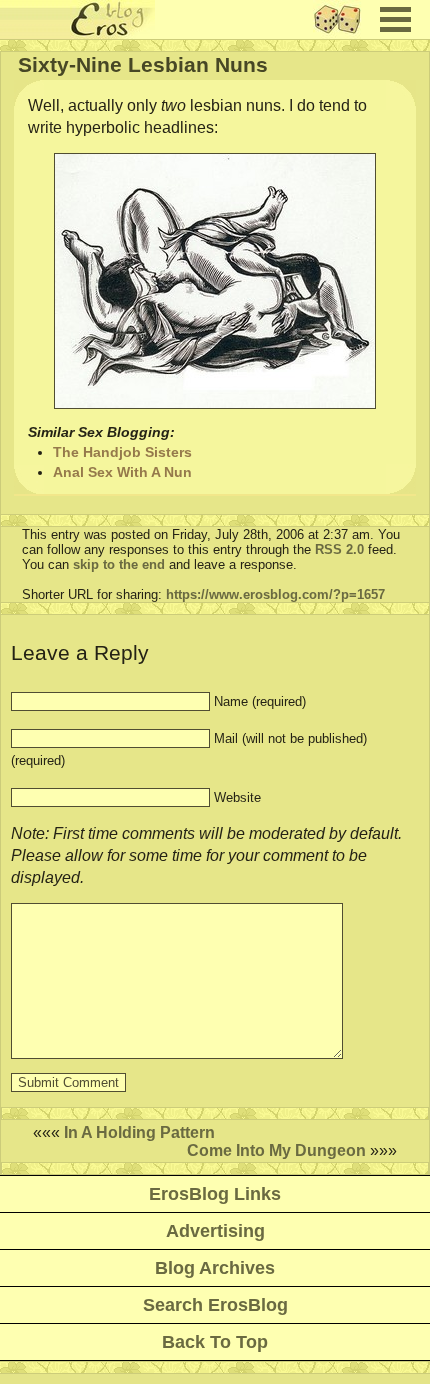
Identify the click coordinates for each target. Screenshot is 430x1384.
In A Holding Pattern (139, 1132)
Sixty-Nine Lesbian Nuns (143, 64)
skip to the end (119, 564)
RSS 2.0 (339, 549)
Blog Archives (215, 1268)
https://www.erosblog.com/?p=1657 (275, 594)
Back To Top (215, 1342)
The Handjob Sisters (122, 452)
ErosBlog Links (215, 1194)
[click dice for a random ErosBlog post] (343, 33)
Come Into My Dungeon (276, 1150)
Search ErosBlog (215, 1305)
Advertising (215, 1231)
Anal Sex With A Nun (122, 472)
